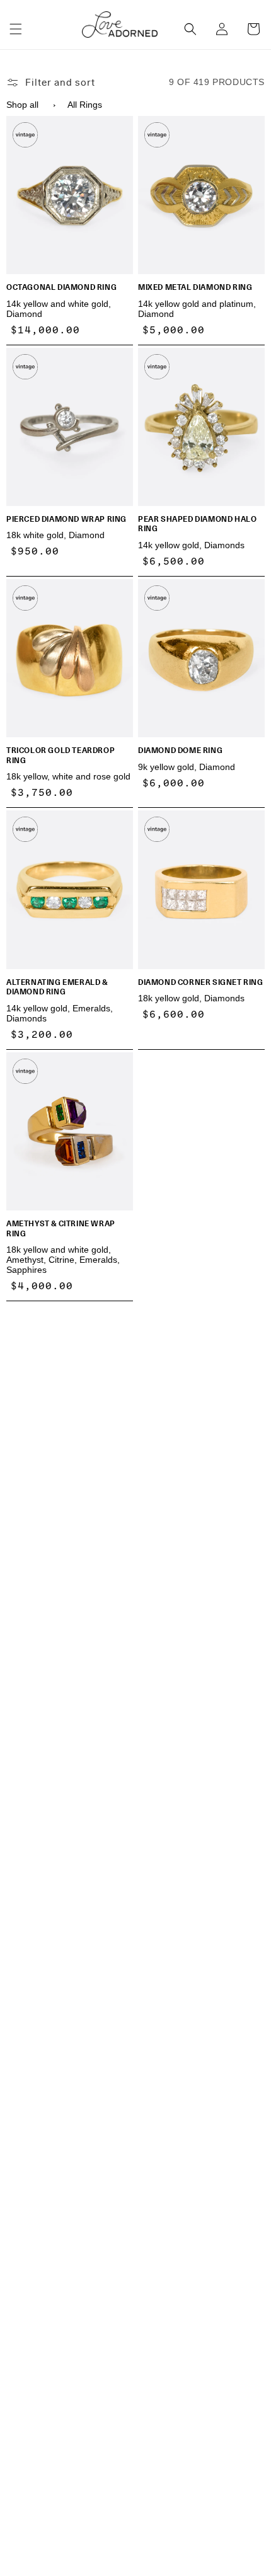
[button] (16, 29)
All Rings (85, 105)
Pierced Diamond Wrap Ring (66, 519)
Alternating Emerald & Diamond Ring (57, 987)
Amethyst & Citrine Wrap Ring (61, 1228)
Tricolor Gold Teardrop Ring (61, 755)
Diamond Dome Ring (180, 750)
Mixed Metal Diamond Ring (195, 287)
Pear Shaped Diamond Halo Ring (197, 524)
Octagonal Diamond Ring (61, 287)
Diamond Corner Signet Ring (201, 982)
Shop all (22, 105)
